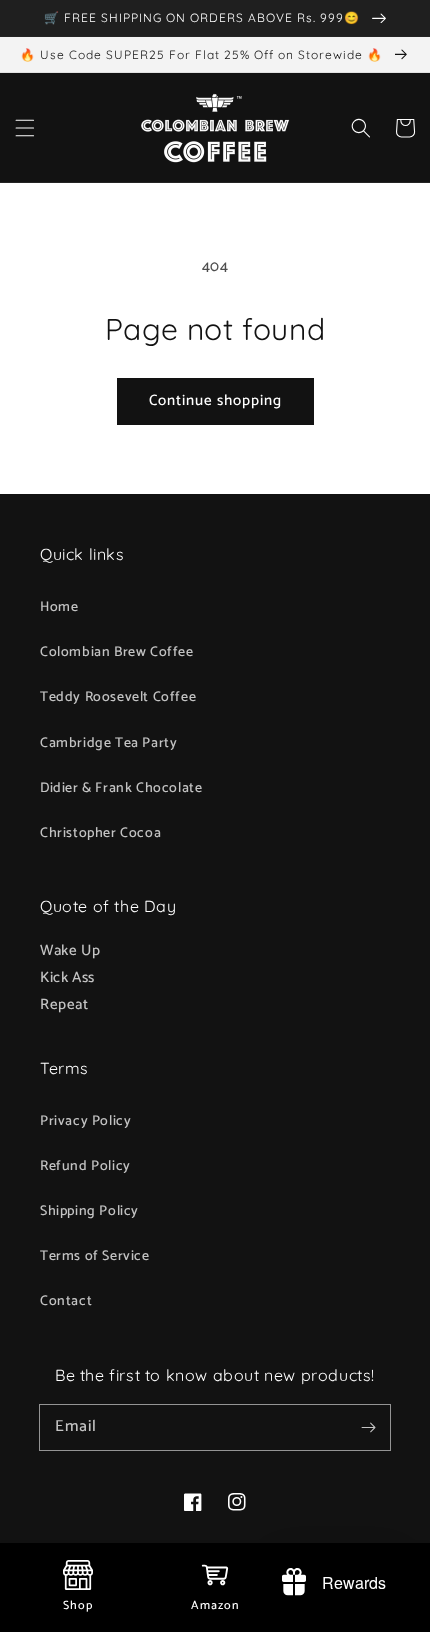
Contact (66, 1301)
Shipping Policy (89, 1211)
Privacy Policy (85, 1121)
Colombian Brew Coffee (117, 652)
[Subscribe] (368, 1427)
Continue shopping (215, 400)
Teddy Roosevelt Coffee (118, 697)
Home (59, 607)
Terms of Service (95, 1256)
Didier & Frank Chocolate (121, 788)
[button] (25, 128)
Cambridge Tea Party (108, 743)
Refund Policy (85, 1166)
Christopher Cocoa (100, 833)
